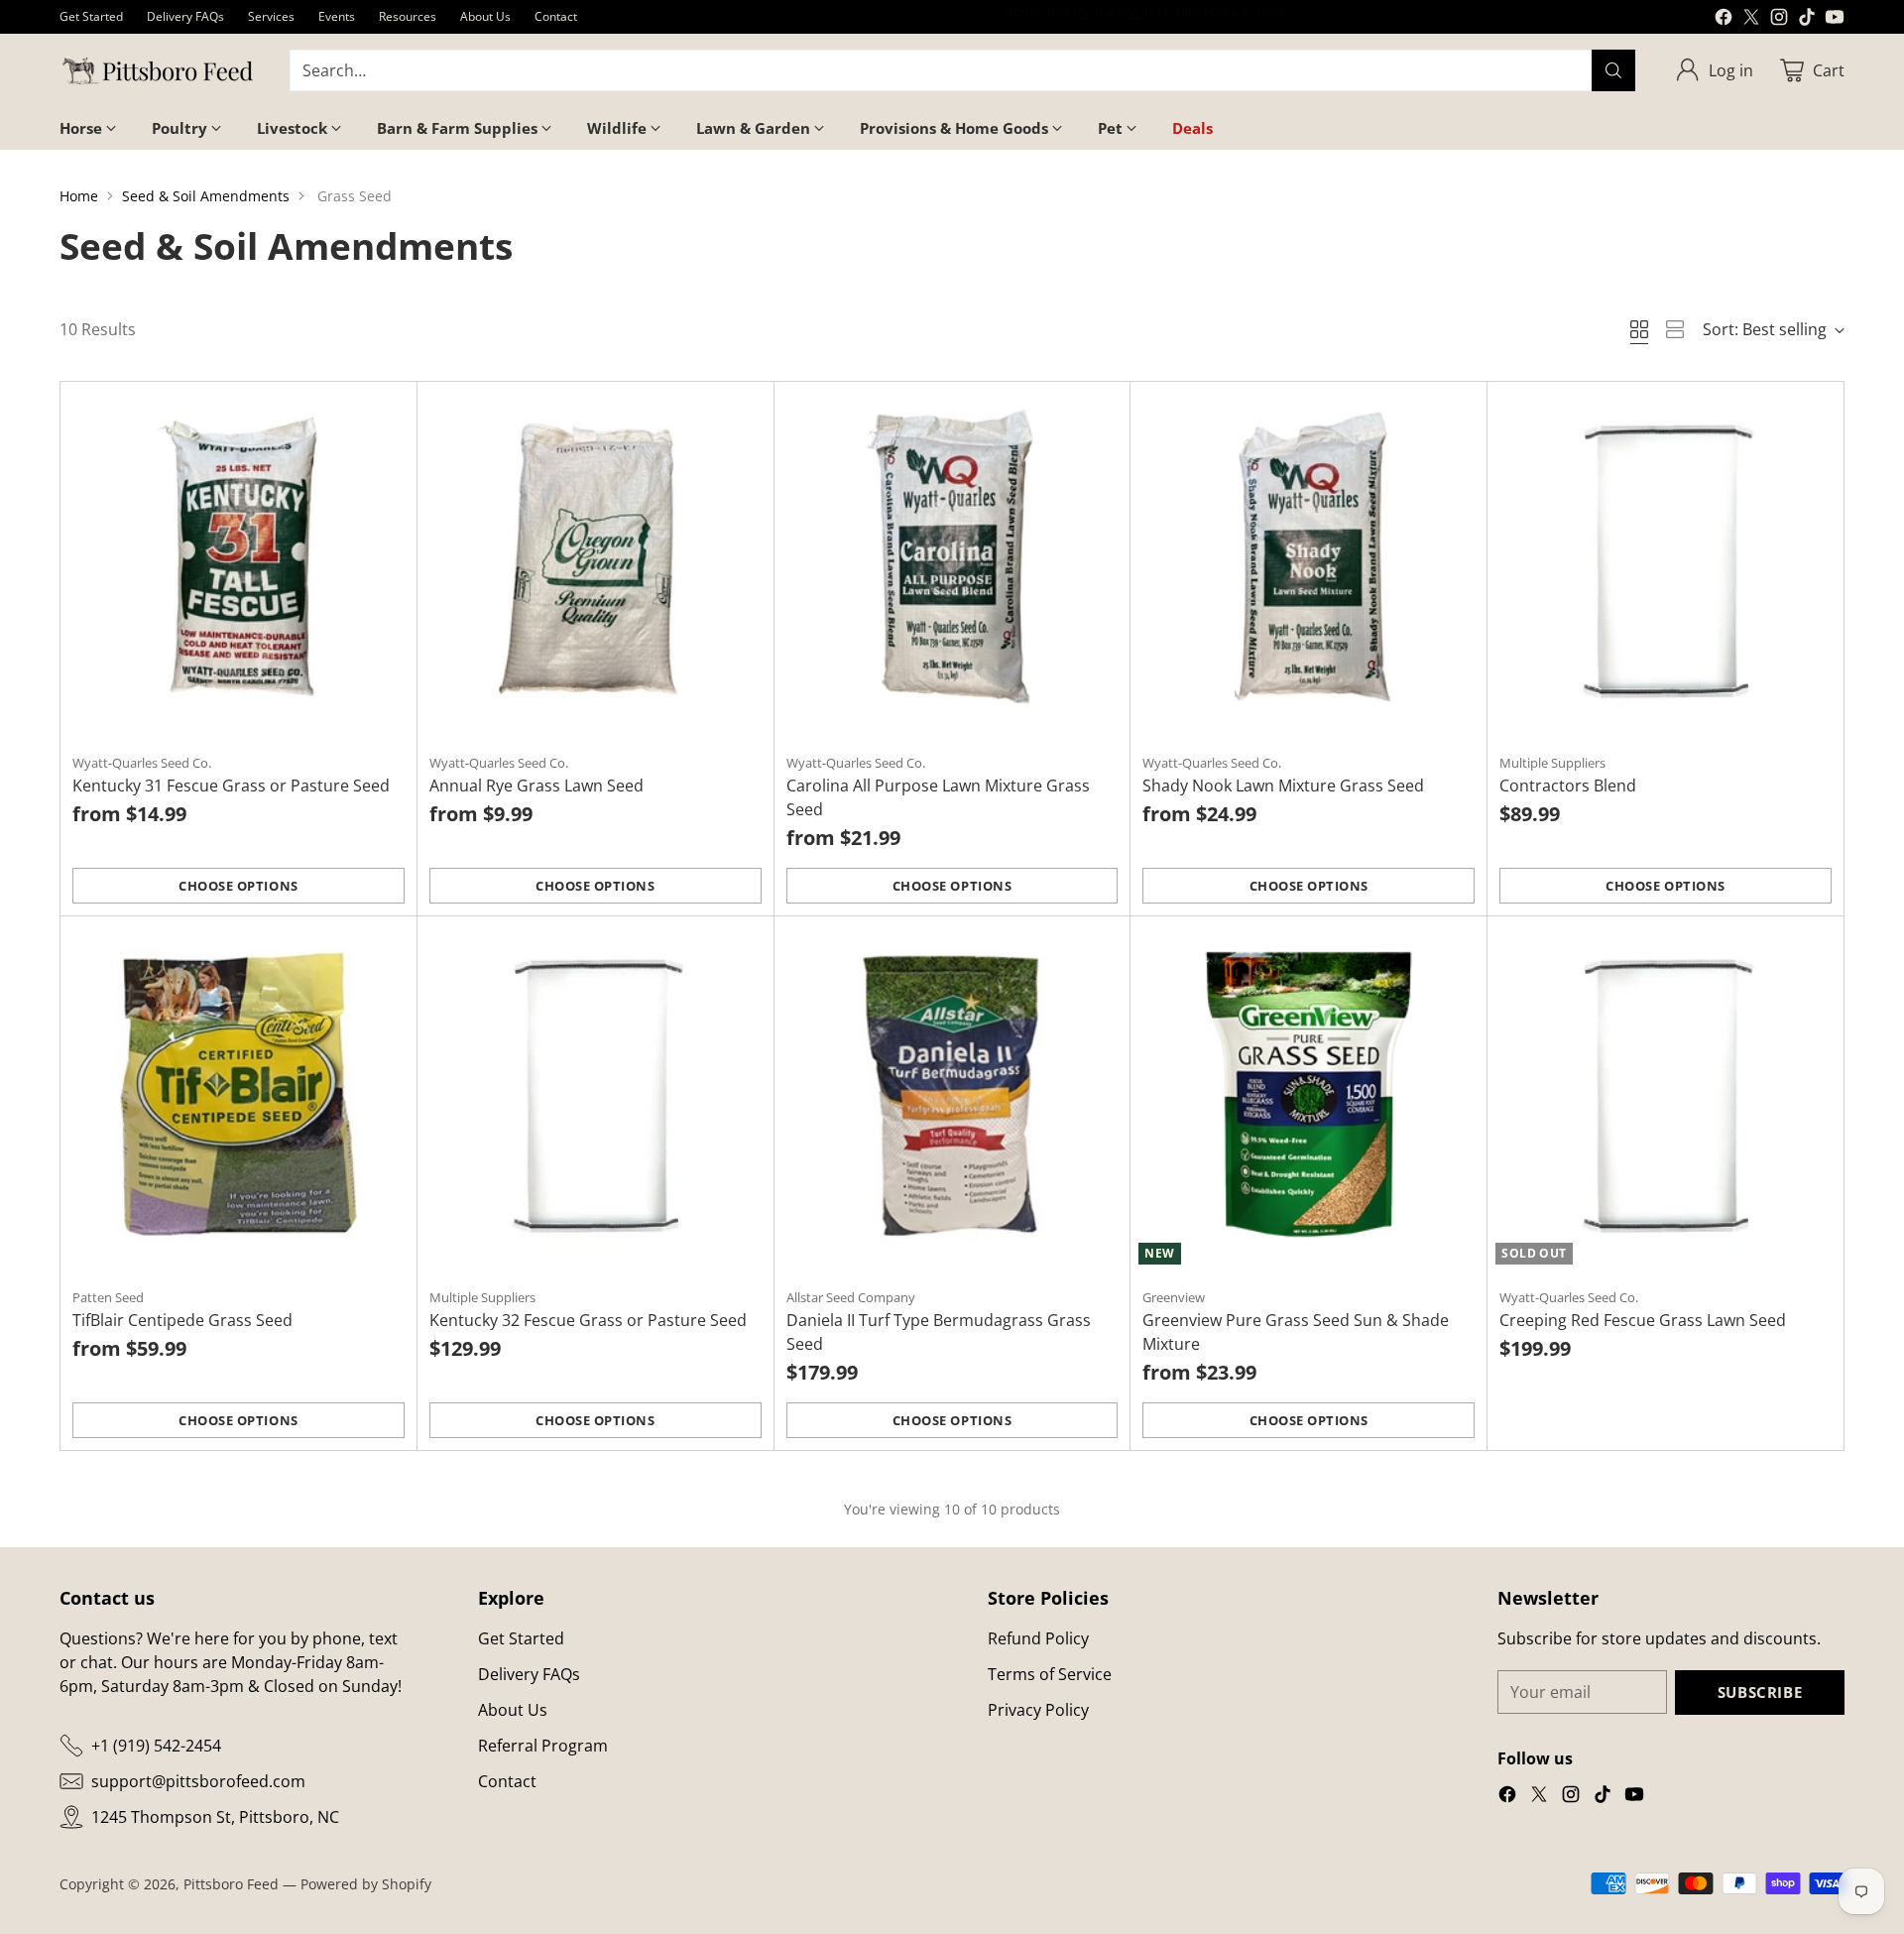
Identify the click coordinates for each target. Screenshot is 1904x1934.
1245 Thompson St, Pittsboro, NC (215, 1817)
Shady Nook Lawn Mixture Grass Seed (1283, 786)
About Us (513, 1710)
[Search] (1613, 70)
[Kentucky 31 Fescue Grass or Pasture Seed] (238, 560)
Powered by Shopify (366, 1884)
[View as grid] (1639, 329)
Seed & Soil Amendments (206, 196)
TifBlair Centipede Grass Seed (182, 1320)
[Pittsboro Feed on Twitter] (1751, 20)
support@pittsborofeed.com (198, 1781)
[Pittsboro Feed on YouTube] (1835, 20)
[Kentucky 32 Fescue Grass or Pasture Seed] (595, 1094)
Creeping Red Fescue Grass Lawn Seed (1643, 1320)
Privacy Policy (1038, 1710)
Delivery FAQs (529, 1674)
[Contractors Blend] (1666, 560)
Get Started (521, 1638)
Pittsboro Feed (231, 1884)
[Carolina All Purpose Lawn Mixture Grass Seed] (952, 560)
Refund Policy (1038, 1638)
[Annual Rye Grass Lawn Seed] (595, 560)
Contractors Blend (1568, 786)
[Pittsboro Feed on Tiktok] (1807, 20)
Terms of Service (1050, 1674)
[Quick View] (391, 408)
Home (79, 196)
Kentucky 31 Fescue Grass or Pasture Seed (231, 786)
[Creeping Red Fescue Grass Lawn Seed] (1666, 1094)
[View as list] (1675, 329)
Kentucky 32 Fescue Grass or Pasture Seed (588, 1320)
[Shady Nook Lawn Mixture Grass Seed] (1309, 560)
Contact (507, 1781)
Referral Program (543, 1746)
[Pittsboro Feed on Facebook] (1724, 20)
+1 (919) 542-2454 (156, 1746)
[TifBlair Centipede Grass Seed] (238, 1094)
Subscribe (1760, 1692)
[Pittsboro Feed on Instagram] (1779, 20)
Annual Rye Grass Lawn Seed (536, 786)
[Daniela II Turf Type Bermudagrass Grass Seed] (952, 1094)
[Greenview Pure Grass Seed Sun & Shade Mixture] (1309, 1094)
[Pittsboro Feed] (159, 71)
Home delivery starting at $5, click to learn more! (1145, 16)
